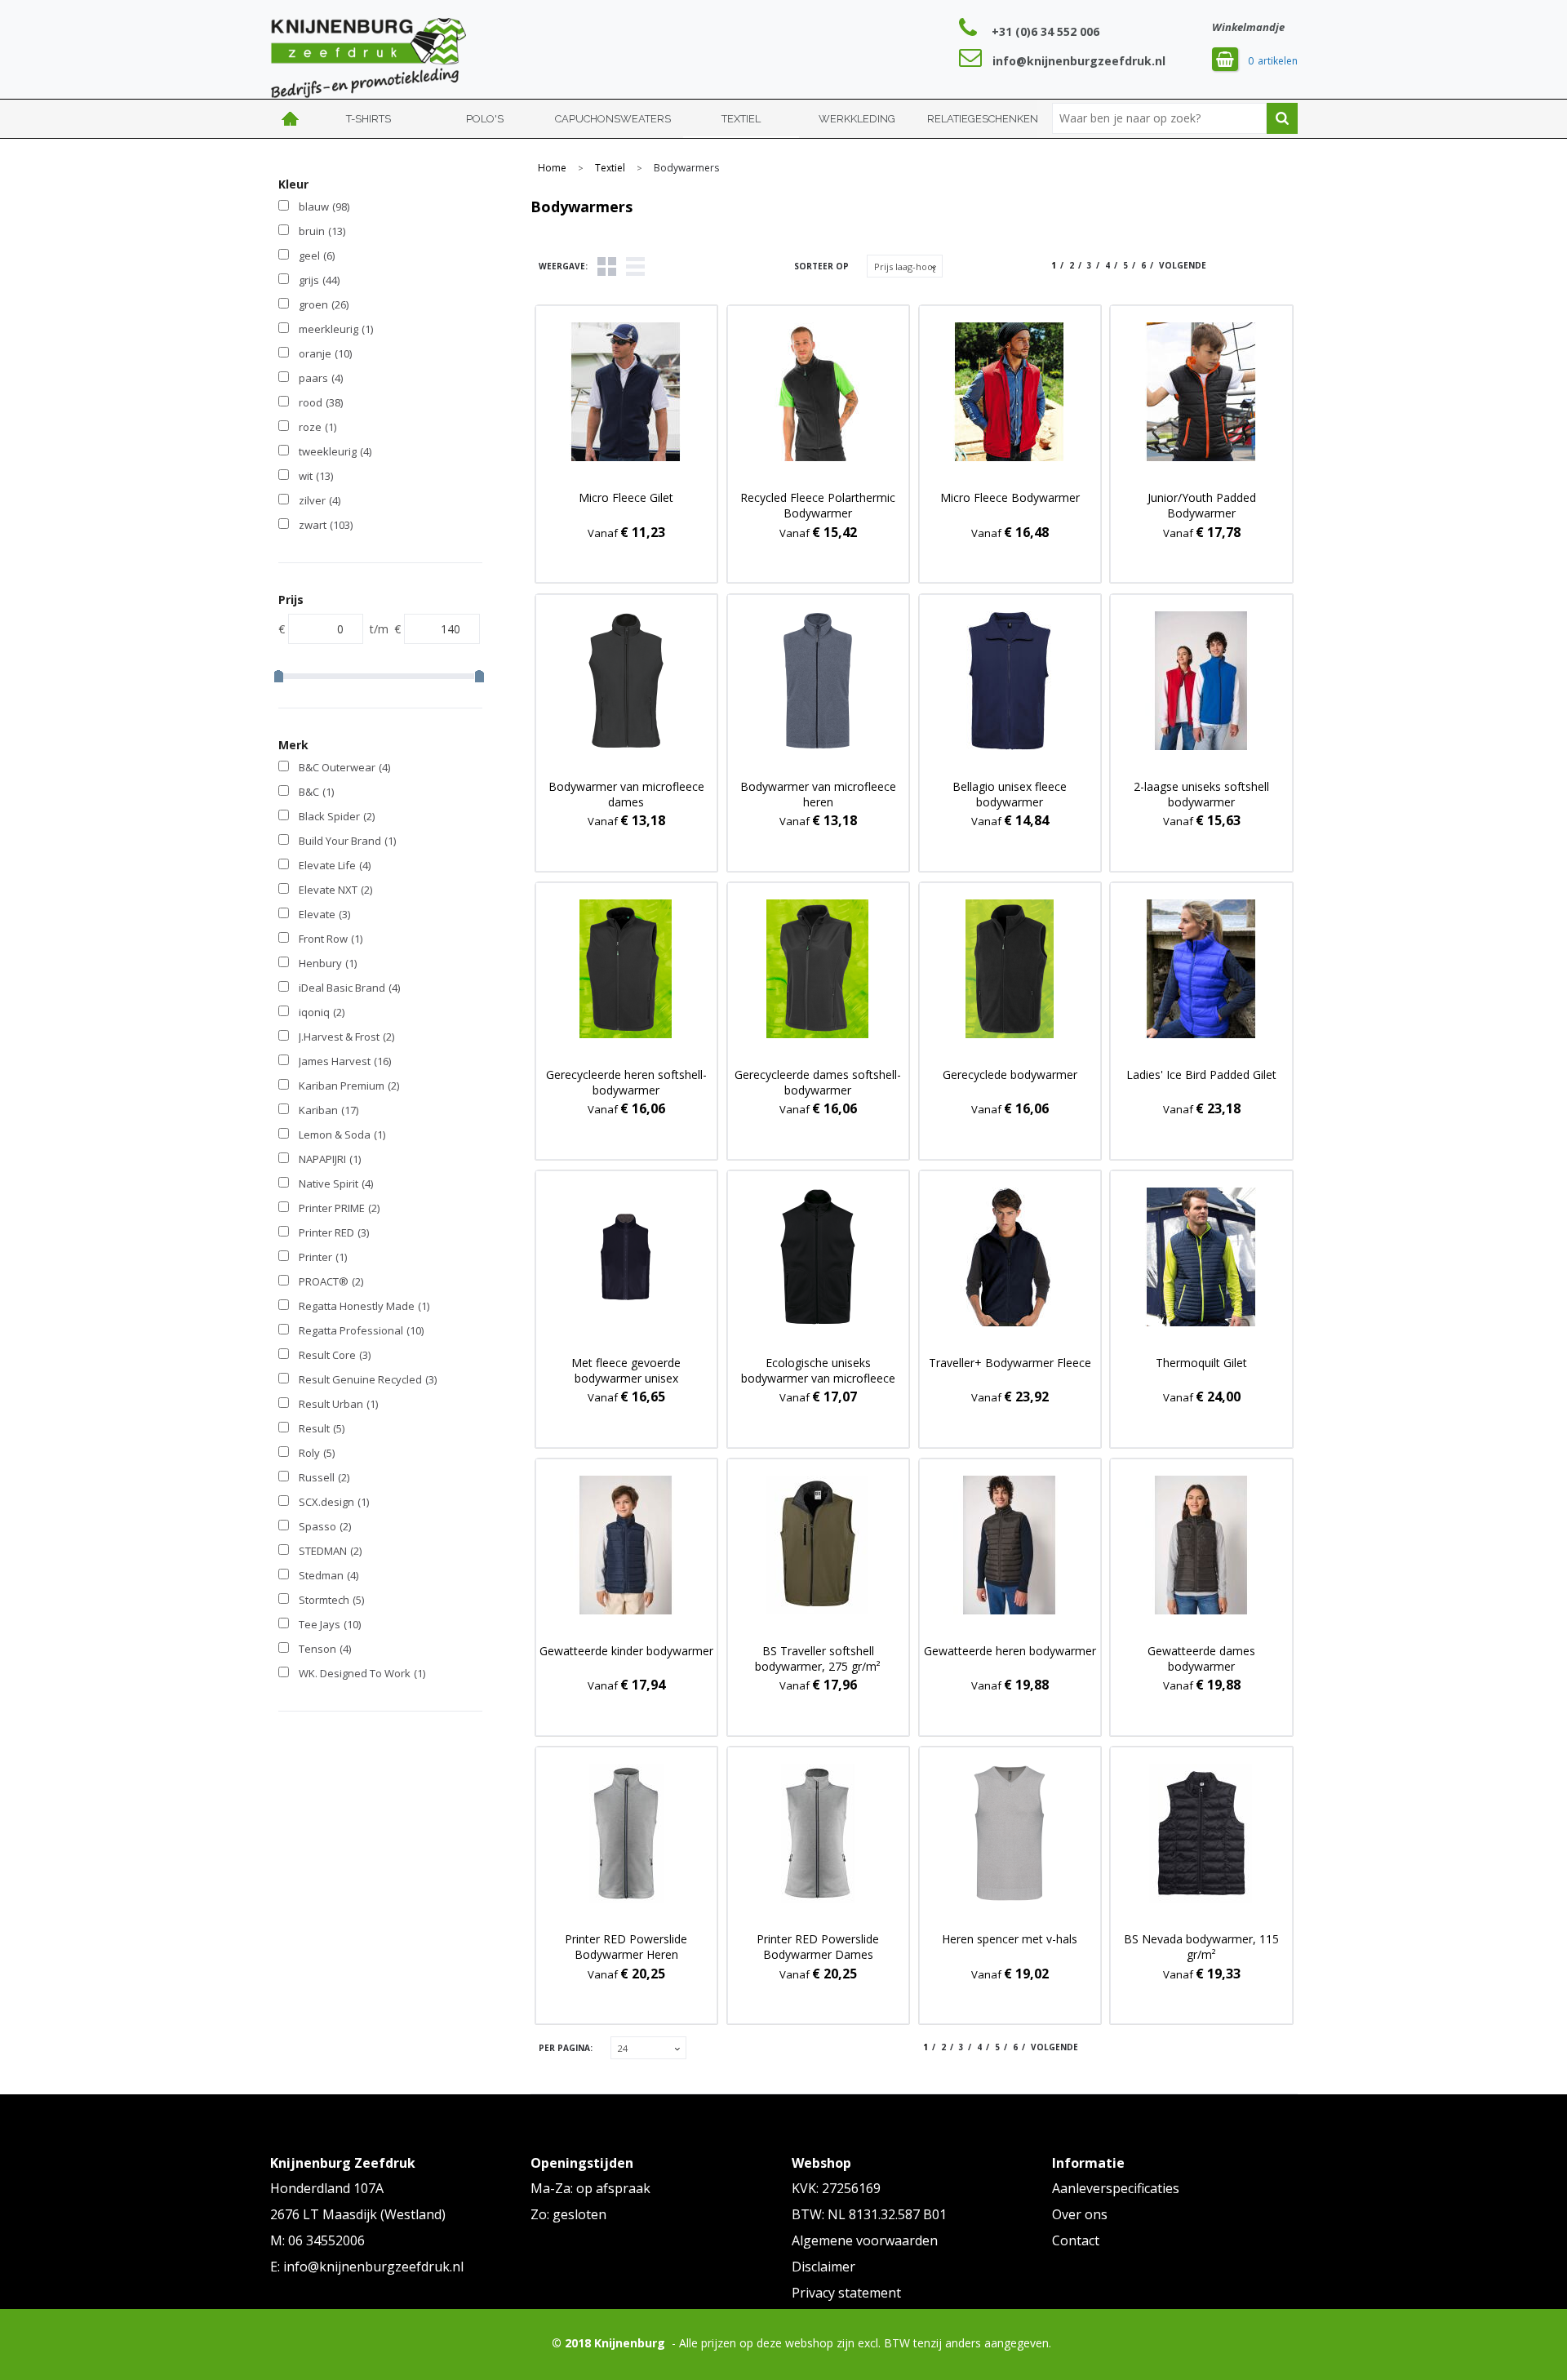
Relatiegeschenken (983, 119)
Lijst (635, 266)
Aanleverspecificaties (1116, 2188)
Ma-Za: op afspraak (590, 2188)
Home (291, 119)
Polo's (485, 119)
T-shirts (368, 119)
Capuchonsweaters (613, 119)
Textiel (741, 119)
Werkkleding (857, 119)
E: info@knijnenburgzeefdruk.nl (367, 2267)
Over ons (1080, 2214)
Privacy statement (846, 2293)
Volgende (1183, 265)
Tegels (607, 266)
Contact (1076, 2240)
